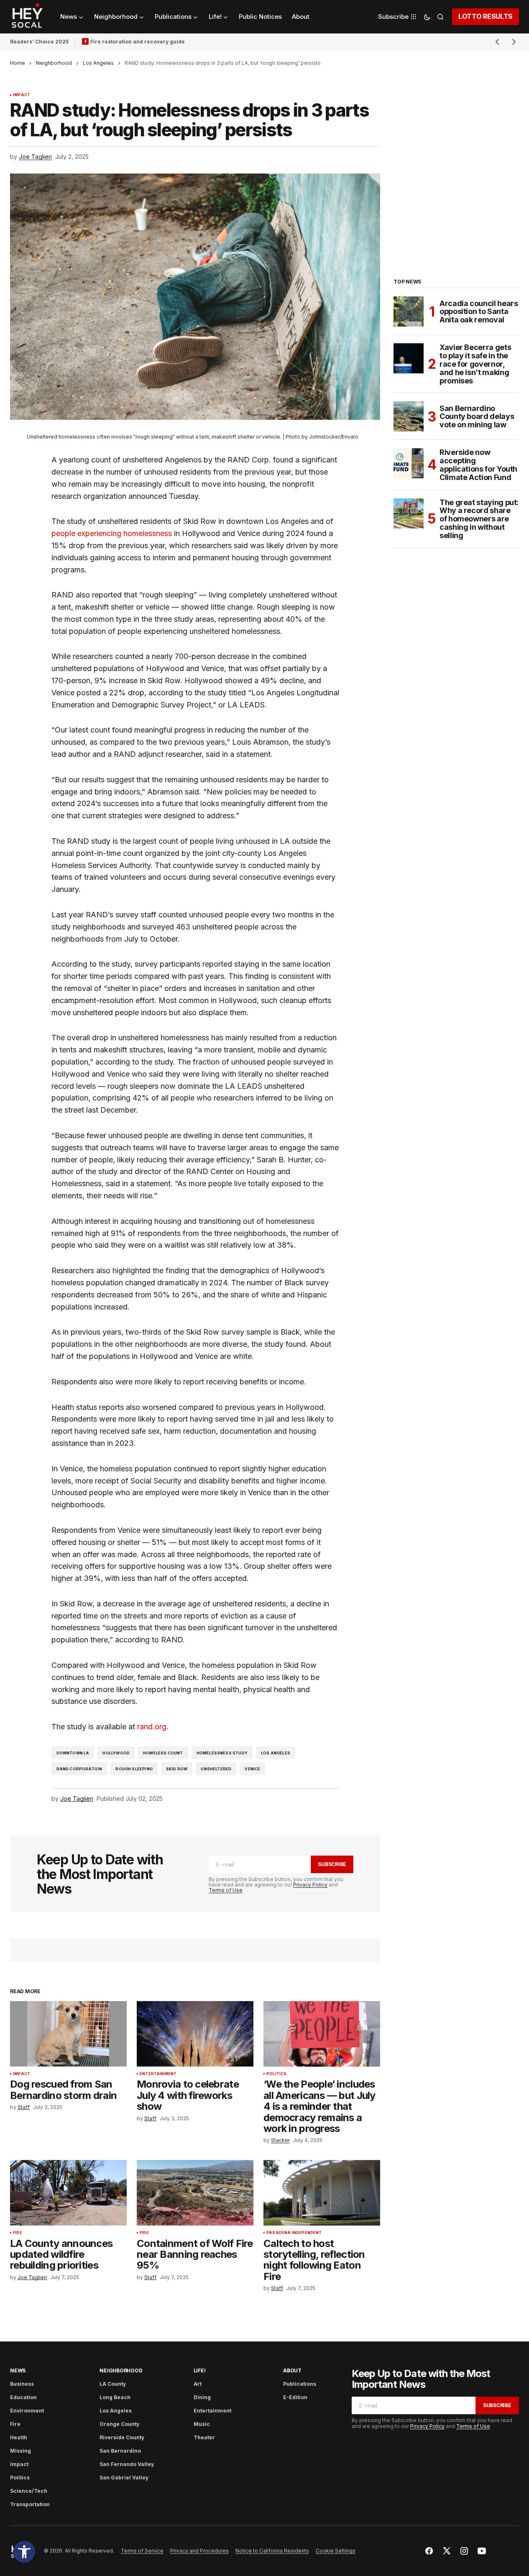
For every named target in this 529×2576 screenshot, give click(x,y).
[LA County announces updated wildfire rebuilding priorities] (68, 2193)
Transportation (30, 2504)
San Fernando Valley (127, 2464)
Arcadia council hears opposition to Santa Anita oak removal (479, 312)
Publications (300, 2384)
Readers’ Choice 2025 (39, 42)
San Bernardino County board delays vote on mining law (477, 417)
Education (23, 2397)
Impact (22, 95)
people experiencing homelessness (112, 533)
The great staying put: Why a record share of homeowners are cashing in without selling (479, 519)
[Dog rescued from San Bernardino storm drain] (68, 2034)
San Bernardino (120, 2451)
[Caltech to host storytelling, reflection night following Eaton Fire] (322, 2193)
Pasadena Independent (294, 2233)
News (18, 2370)
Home (18, 63)
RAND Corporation (79, 1769)
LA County (113, 2384)
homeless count (163, 1753)
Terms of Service (142, 2551)
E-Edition (295, 2397)
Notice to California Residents (272, 2551)
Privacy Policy (310, 1885)
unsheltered (216, 1769)
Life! (200, 2370)
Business (22, 2384)
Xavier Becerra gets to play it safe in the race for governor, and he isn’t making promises (475, 364)
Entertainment (158, 2074)
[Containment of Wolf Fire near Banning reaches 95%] (195, 2193)
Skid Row (177, 1769)
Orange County (119, 2424)
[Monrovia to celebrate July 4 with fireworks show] (195, 2034)
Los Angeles (98, 63)
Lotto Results (486, 16)
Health (19, 2437)
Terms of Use (226, 1890)
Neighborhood (54, 63)
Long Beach (115, 2397)
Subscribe (332, 1864)
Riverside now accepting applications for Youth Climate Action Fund (478, 465)
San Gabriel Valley (124, 2478)
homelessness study (222, 1753)
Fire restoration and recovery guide (138, 42)
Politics (276, 2074)
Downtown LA (73, 1753)
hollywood (116, 1753)
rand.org (152, 1727)
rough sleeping (134, 1769)
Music (202, 2424)
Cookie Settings (336, 2551)
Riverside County (122, 2437)
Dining (202, 2397)
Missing (20, 2451)
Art (198, 2384)
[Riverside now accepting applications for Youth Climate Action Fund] (409, 463)
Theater (204, 2437)
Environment (27, 2411)
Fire (18, 2233)
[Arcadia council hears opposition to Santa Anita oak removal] (409, 311)
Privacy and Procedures (199, 2551)
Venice (252, 1769)
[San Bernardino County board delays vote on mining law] (409, 416)
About (292, 2370)
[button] (24, 2552)
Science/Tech (29, 2491)
